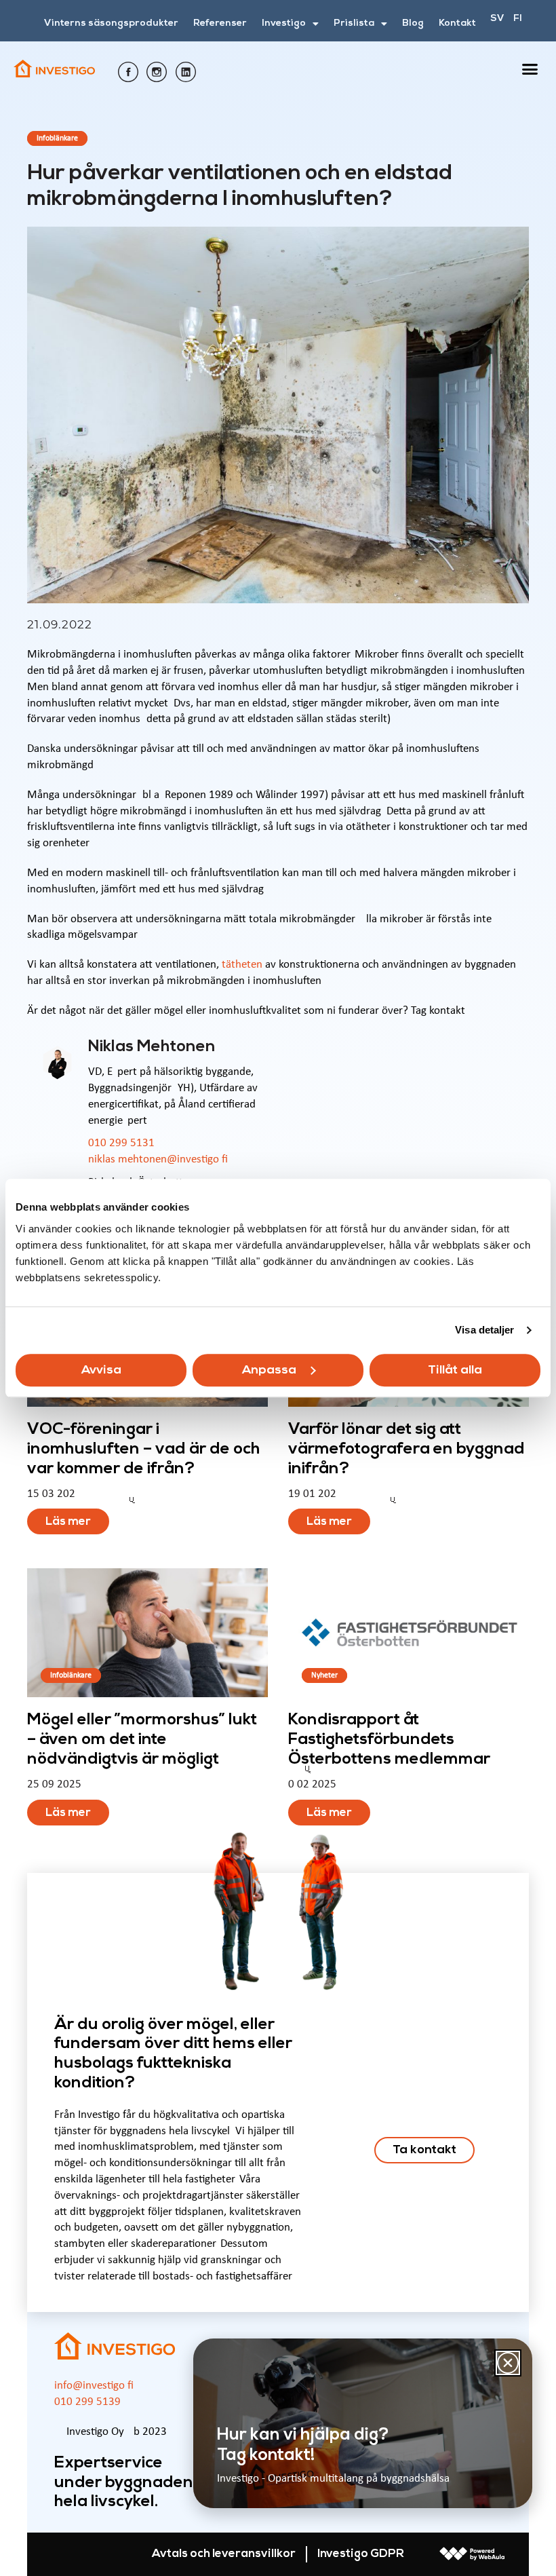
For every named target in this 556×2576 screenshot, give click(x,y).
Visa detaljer (484, 1330)
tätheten (242, 965)
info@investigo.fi (94, 2386)
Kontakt (457, 23)
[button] (530, 69)
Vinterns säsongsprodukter (111, 23)
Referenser (220, 23)
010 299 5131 (121, 1143)
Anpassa (269, 1370)
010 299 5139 (87, 2402)
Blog (413, 23)
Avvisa (101, 1370)
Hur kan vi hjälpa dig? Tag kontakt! (303, 2445)
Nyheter (324, 1675)
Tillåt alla (455, 1370)
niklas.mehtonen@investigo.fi (158, 1159)
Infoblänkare (57, 138)
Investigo (284, 23)
